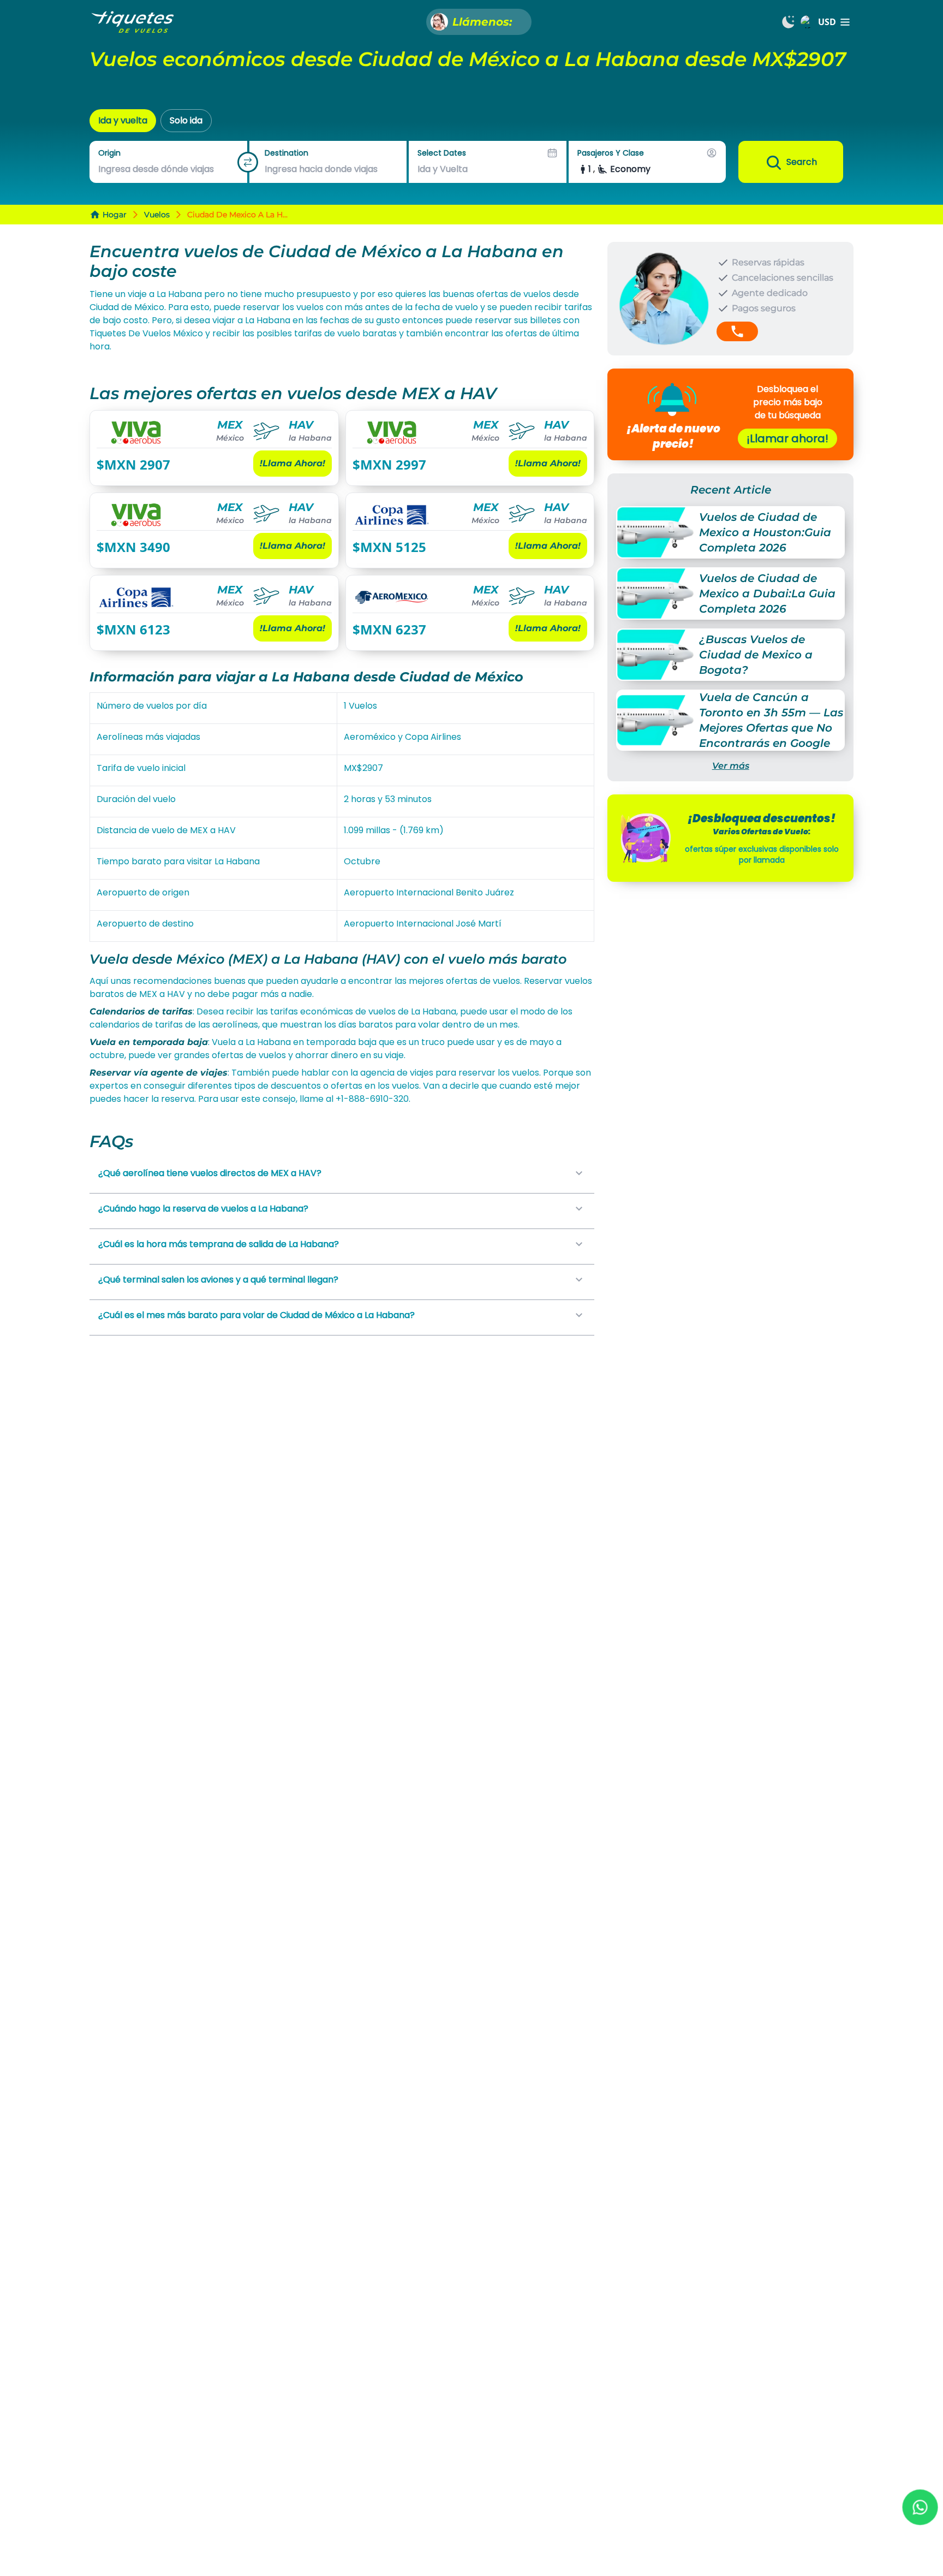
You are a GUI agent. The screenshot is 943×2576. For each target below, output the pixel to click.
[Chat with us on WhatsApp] (920, 2507)
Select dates (442, 153)
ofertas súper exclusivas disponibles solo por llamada (762, 854)
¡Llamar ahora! (787, 438)
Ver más (731, 766)
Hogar (115, 215)
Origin (109, 153)
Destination (287, 153)
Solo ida (186, 120)
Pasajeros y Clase (611, 153)
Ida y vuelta (123, 120)
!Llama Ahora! (293, 463)
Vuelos (157, 215)
